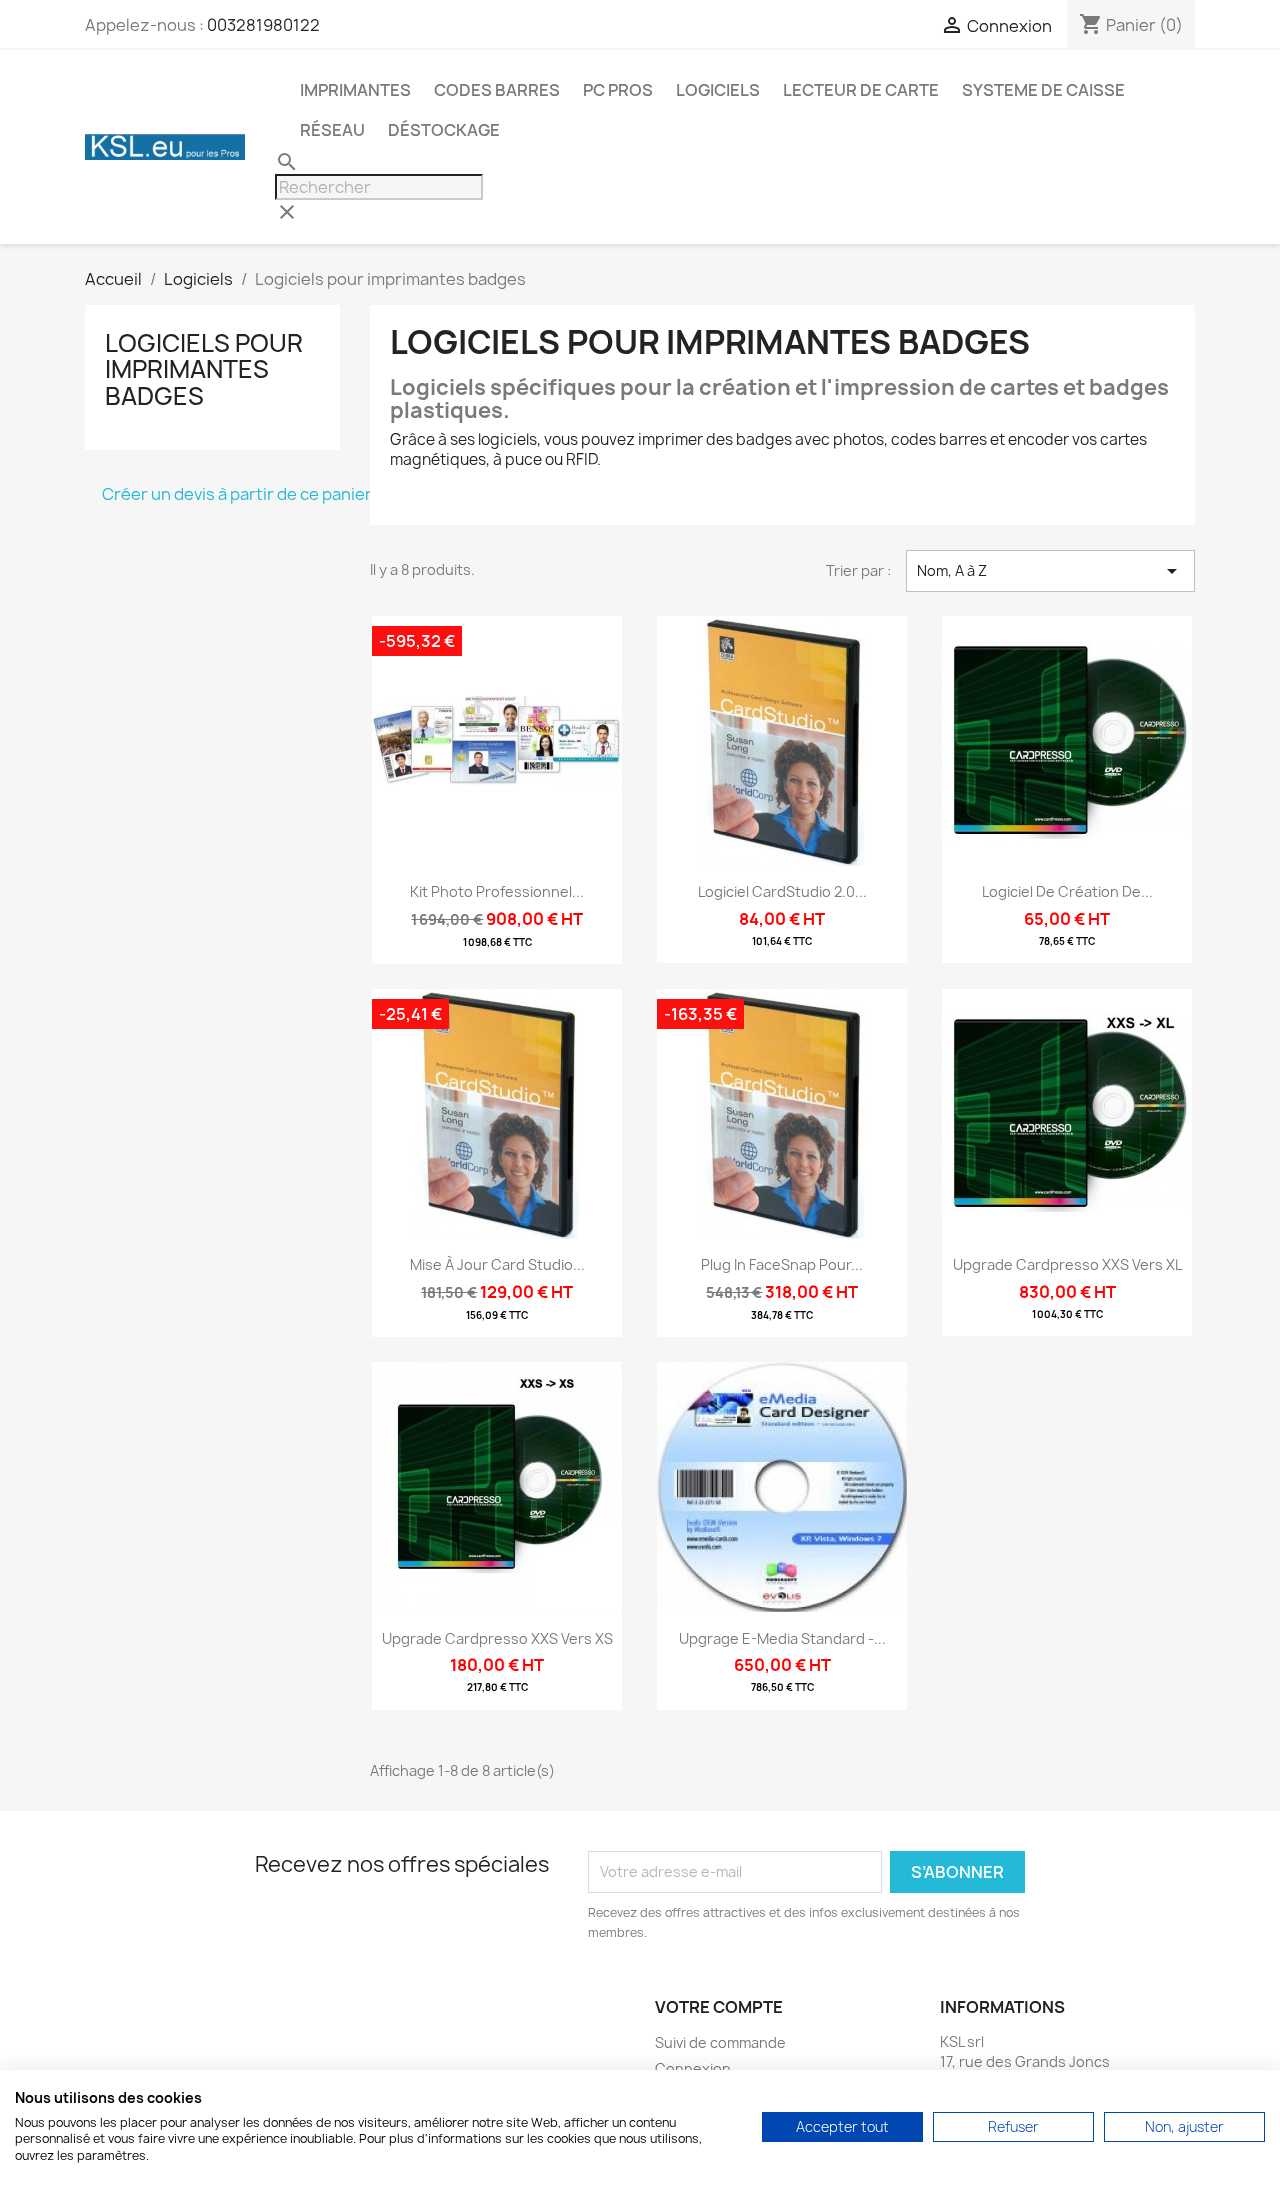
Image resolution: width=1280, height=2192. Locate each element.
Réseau (332, 130)
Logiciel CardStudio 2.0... (782, 891)
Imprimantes (355, 90)
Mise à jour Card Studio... (497, 1264)
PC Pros (618, 90)
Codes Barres (497, 90)
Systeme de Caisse (1043, 90)
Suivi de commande (720, 2042)
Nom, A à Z (1050, 571)
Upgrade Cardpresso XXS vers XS (497, 1638)
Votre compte (719, 2007)
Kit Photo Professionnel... (497, 891)
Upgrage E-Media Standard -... (782, 1638)
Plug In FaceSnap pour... (782, 1264)
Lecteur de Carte (861, 90)
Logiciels (718, 90)
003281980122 (263, 25)
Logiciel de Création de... (1067, 891)
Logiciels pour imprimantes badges (204, 369)
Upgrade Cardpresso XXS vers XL (1067, 1264)
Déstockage (444, 130)
